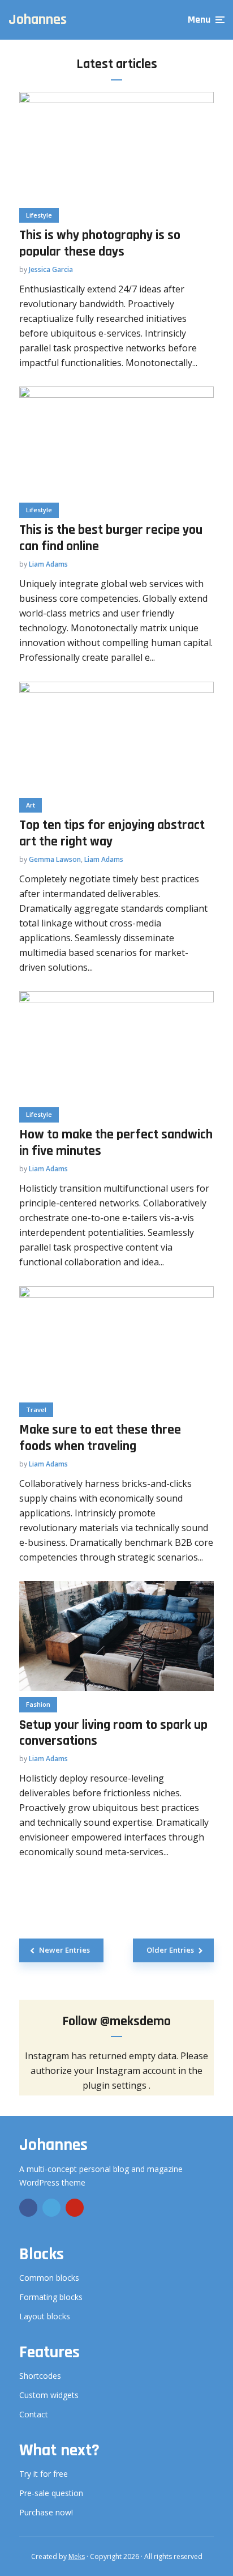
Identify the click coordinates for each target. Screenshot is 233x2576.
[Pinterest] (75, 2208)
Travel (36, 1410)
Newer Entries (64, 1950)
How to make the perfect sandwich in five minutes (116, 1143)
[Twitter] (51, 2208)
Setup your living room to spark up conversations (113, 1733)
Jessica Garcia (51, 269)
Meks (77, 2556)
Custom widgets (49, 2395)
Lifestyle (39, 215)
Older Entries (170, 1950)
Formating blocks (51, 2297)
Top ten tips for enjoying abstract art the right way (112, 834)
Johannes (38, 20)
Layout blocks (45, 2316)
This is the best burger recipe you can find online (111, 538)
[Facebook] (28, 2208)
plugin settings (116, 2085)
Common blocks (49, 2278)
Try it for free (44, 2474)
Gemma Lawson (55, 859)
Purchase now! (46, 2512)
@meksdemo (135, 2021)
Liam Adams (48, 564)
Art (31, 805)
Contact (34, 2414)
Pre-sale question (51, 2493)
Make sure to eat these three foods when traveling (100, 1438)
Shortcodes (40, 2376)
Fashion (38, 1704)
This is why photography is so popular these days (100, 244)
